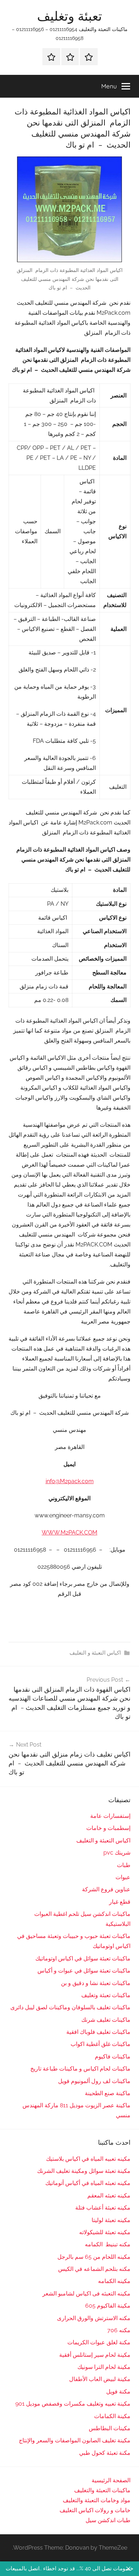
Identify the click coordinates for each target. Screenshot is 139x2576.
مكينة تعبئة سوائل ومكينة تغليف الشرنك (84, 2171)
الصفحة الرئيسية (111, 2480)
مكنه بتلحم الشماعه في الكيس (94, 2269)
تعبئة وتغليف (69, 16)
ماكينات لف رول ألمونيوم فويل (94, 2081)
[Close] (128, 2569)
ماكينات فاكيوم (113, 2056)
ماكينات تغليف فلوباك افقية (98, 2032)
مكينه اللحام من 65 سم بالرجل (94, 2257)
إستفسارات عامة (110, 1816)
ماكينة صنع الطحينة (108, 2093)
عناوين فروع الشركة (106, 1889)
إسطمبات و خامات (108, 1828)
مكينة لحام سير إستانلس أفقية (95, 2355)
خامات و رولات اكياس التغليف (95, 2510)
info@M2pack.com (70, 1481)
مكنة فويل (118, 2392)
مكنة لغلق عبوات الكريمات (99, 2342)
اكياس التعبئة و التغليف (95, 1653)
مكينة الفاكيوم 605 (108, 2306)
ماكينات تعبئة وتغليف (106, 1995)
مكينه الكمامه (114, 2281)
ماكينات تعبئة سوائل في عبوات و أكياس (84, 1971)
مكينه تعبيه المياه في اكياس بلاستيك (88, 2159)
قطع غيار (120, 1902)
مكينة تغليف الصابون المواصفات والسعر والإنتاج (75, 2440)
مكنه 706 (119, 2330)
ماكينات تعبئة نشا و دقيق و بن (96, 1983)
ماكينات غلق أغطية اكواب (101, 2044)
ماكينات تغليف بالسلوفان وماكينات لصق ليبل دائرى (70, 2007)
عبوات (123, 1877)
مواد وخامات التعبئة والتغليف (97, 2500)
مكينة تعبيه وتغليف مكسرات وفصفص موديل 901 (73, 2404)
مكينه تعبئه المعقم (109, 2195)
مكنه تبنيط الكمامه (108, 2244)
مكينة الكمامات (112, 2416)
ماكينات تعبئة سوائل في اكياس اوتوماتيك (83, 1958)
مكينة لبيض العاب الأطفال (100, 2379)
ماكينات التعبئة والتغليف (102, 2490)
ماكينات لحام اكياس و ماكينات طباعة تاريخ (80, 2069)
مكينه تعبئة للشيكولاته (105, 2232)
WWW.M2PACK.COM (69, 1533)
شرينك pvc (117, 1853)
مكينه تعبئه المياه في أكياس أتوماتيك (88, 2183)
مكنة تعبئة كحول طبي (105, 2453)
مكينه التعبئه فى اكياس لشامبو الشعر (86, 2294)
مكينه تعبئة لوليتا (111, 2220)
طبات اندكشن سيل (108, 2520)
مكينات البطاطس (110, 2428)
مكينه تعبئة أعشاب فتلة (103, 2208)
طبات (124, 1865)
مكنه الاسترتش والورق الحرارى (94, 2318)
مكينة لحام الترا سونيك (104, 2367)
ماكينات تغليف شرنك (106, 2020)
